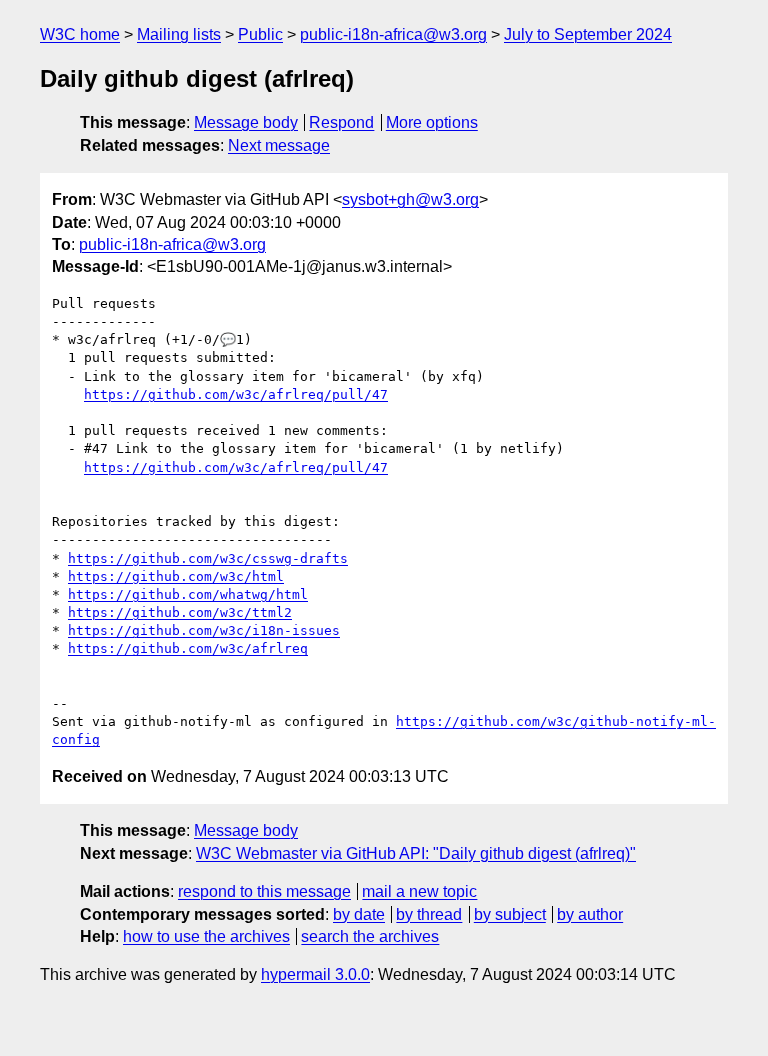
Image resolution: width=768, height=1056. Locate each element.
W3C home (80, 34)
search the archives (370, 936)
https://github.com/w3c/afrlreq (188, 648)
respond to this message (264, 891)
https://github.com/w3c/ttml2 (180, 612)
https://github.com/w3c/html (176, 576)
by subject (510, 914)
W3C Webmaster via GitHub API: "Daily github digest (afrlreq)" (416, 853)
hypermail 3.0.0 (315, 974)
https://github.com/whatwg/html (188, 594)
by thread (429, 914)
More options (432, 122)
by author (590, 914)
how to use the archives (206, 936)
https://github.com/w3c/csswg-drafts (208, 558)
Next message (279, 145)
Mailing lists (179, 34)
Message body (246, 122)
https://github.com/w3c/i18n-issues (204, 630)
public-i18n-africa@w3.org (393, 34)
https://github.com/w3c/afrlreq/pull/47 (236, 394)
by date (359, 914)
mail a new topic (419, 891)
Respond (341, 122)
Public (260, 34)
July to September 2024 (588, 34)
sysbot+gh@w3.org (410, 199)
